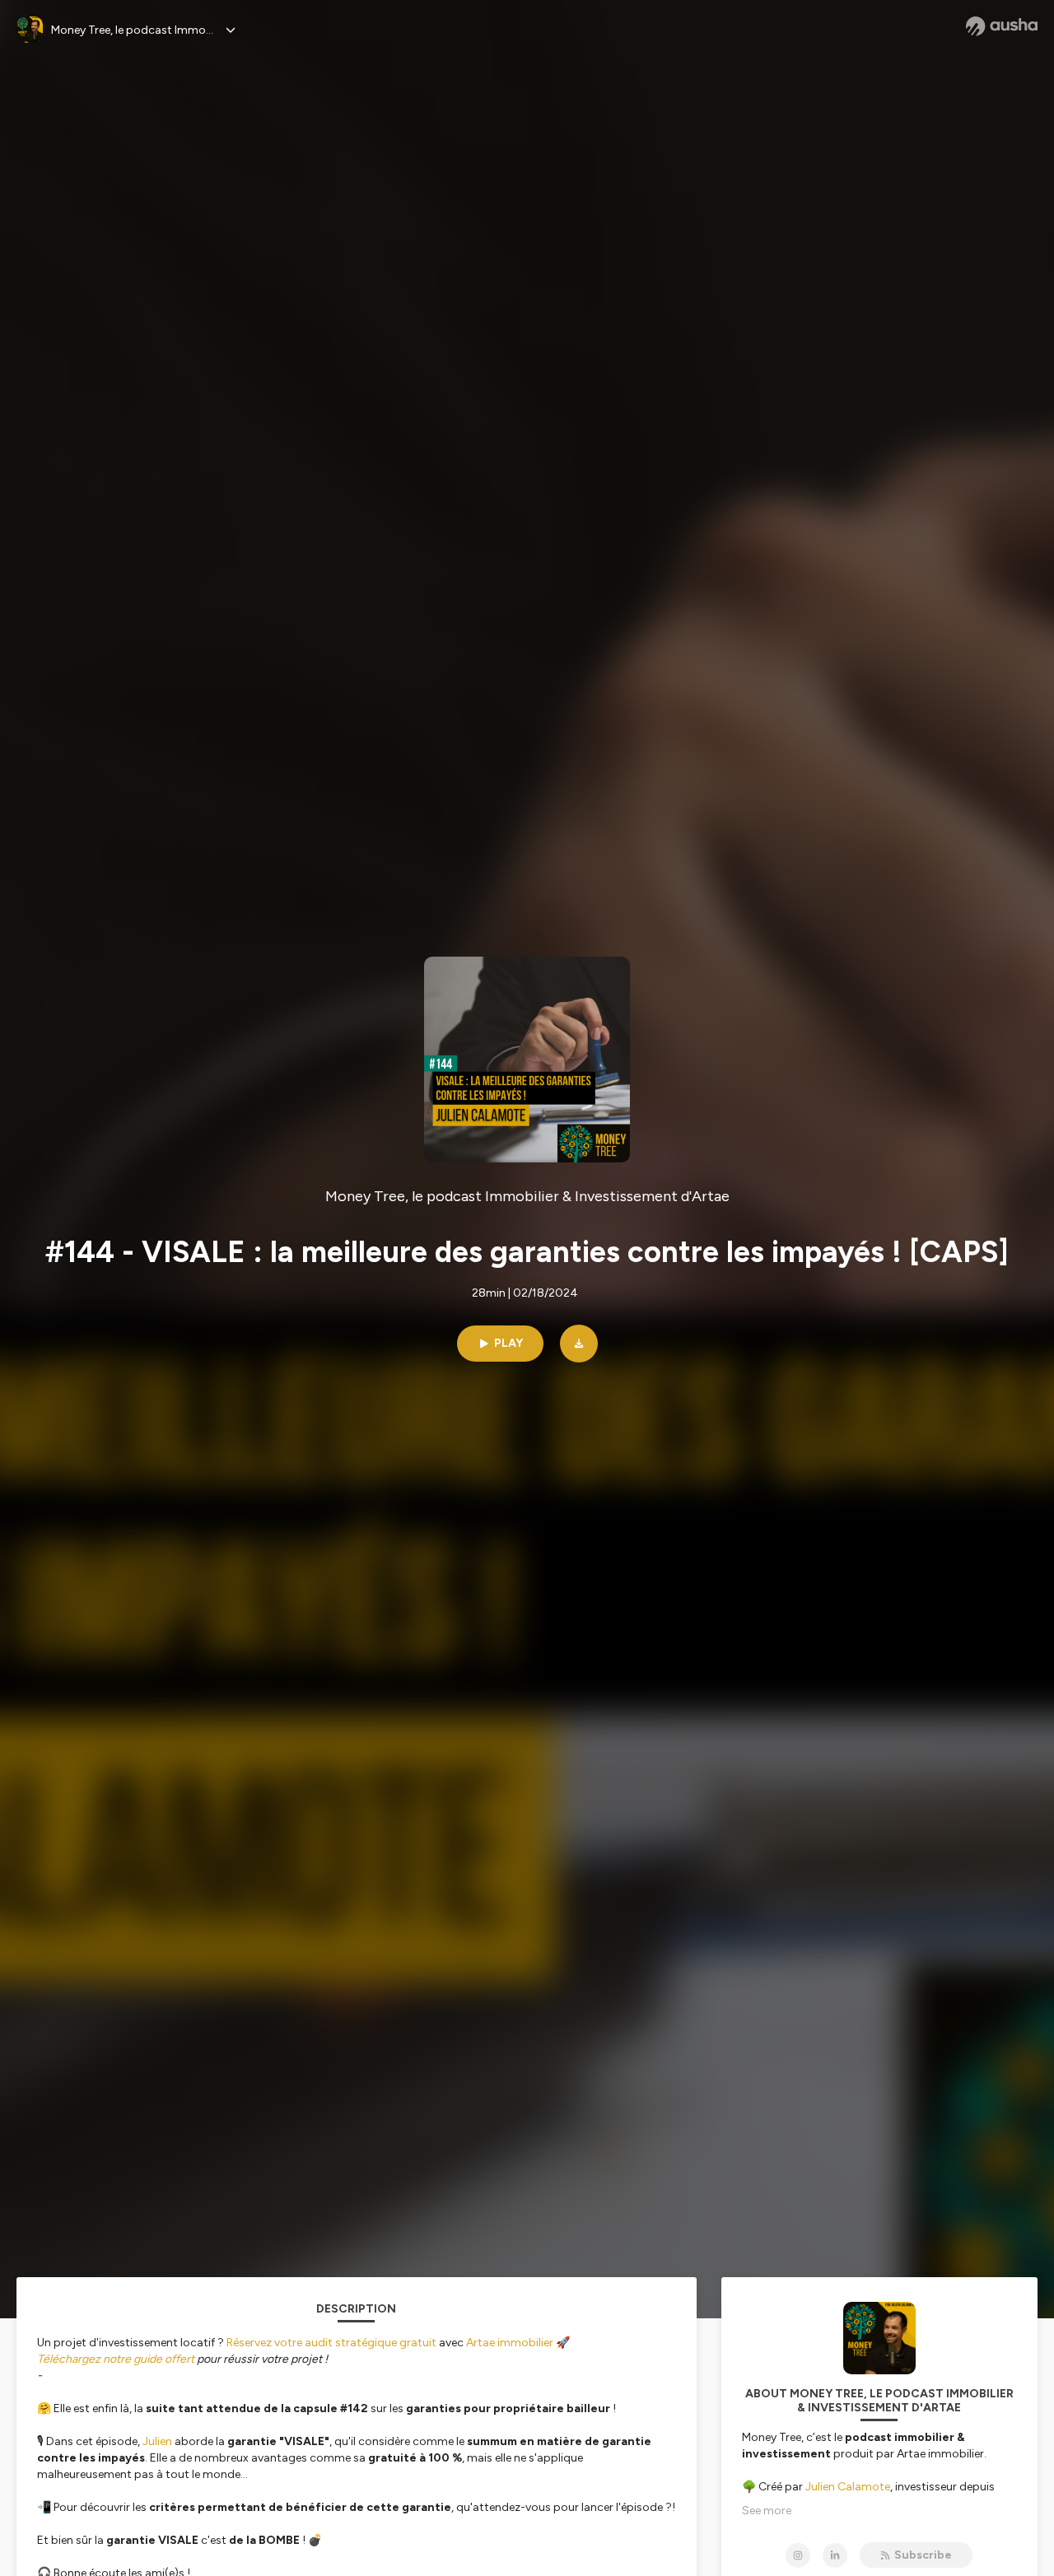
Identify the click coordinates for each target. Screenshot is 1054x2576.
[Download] (579, 1344)
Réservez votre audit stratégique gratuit (331, 2343)
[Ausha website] (1002, 26)
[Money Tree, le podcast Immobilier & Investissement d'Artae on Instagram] (798, 2555)
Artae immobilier (510, 2343)
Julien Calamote (848, 2487)
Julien (157, 2441)
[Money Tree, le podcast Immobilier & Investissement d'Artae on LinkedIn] (835, 2555)
